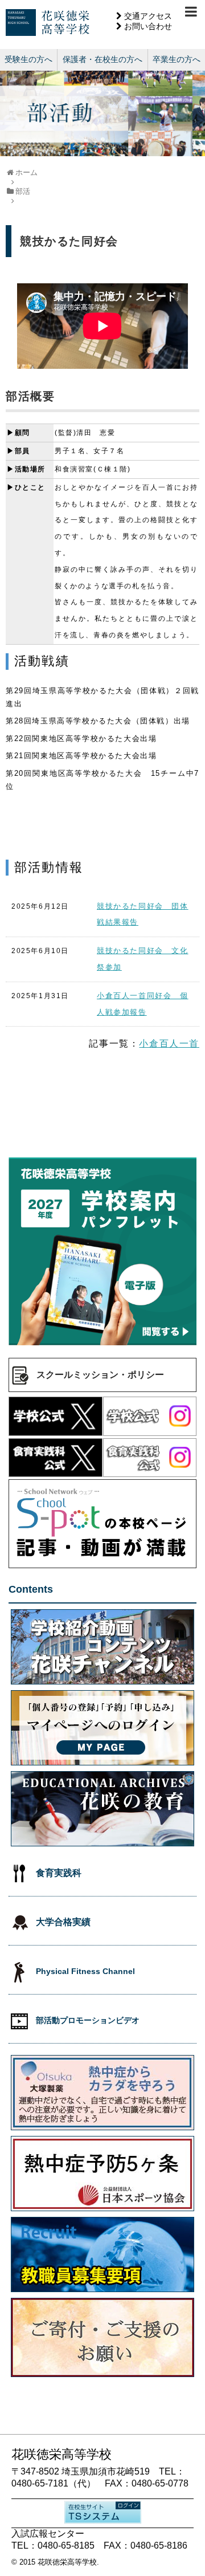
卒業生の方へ (177, 59)
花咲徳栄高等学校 (67, 2562)
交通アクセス (148, 16)
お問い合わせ (148, 26)
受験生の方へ (28, 59)
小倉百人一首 (169, 1043)
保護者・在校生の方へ (102, 59)
